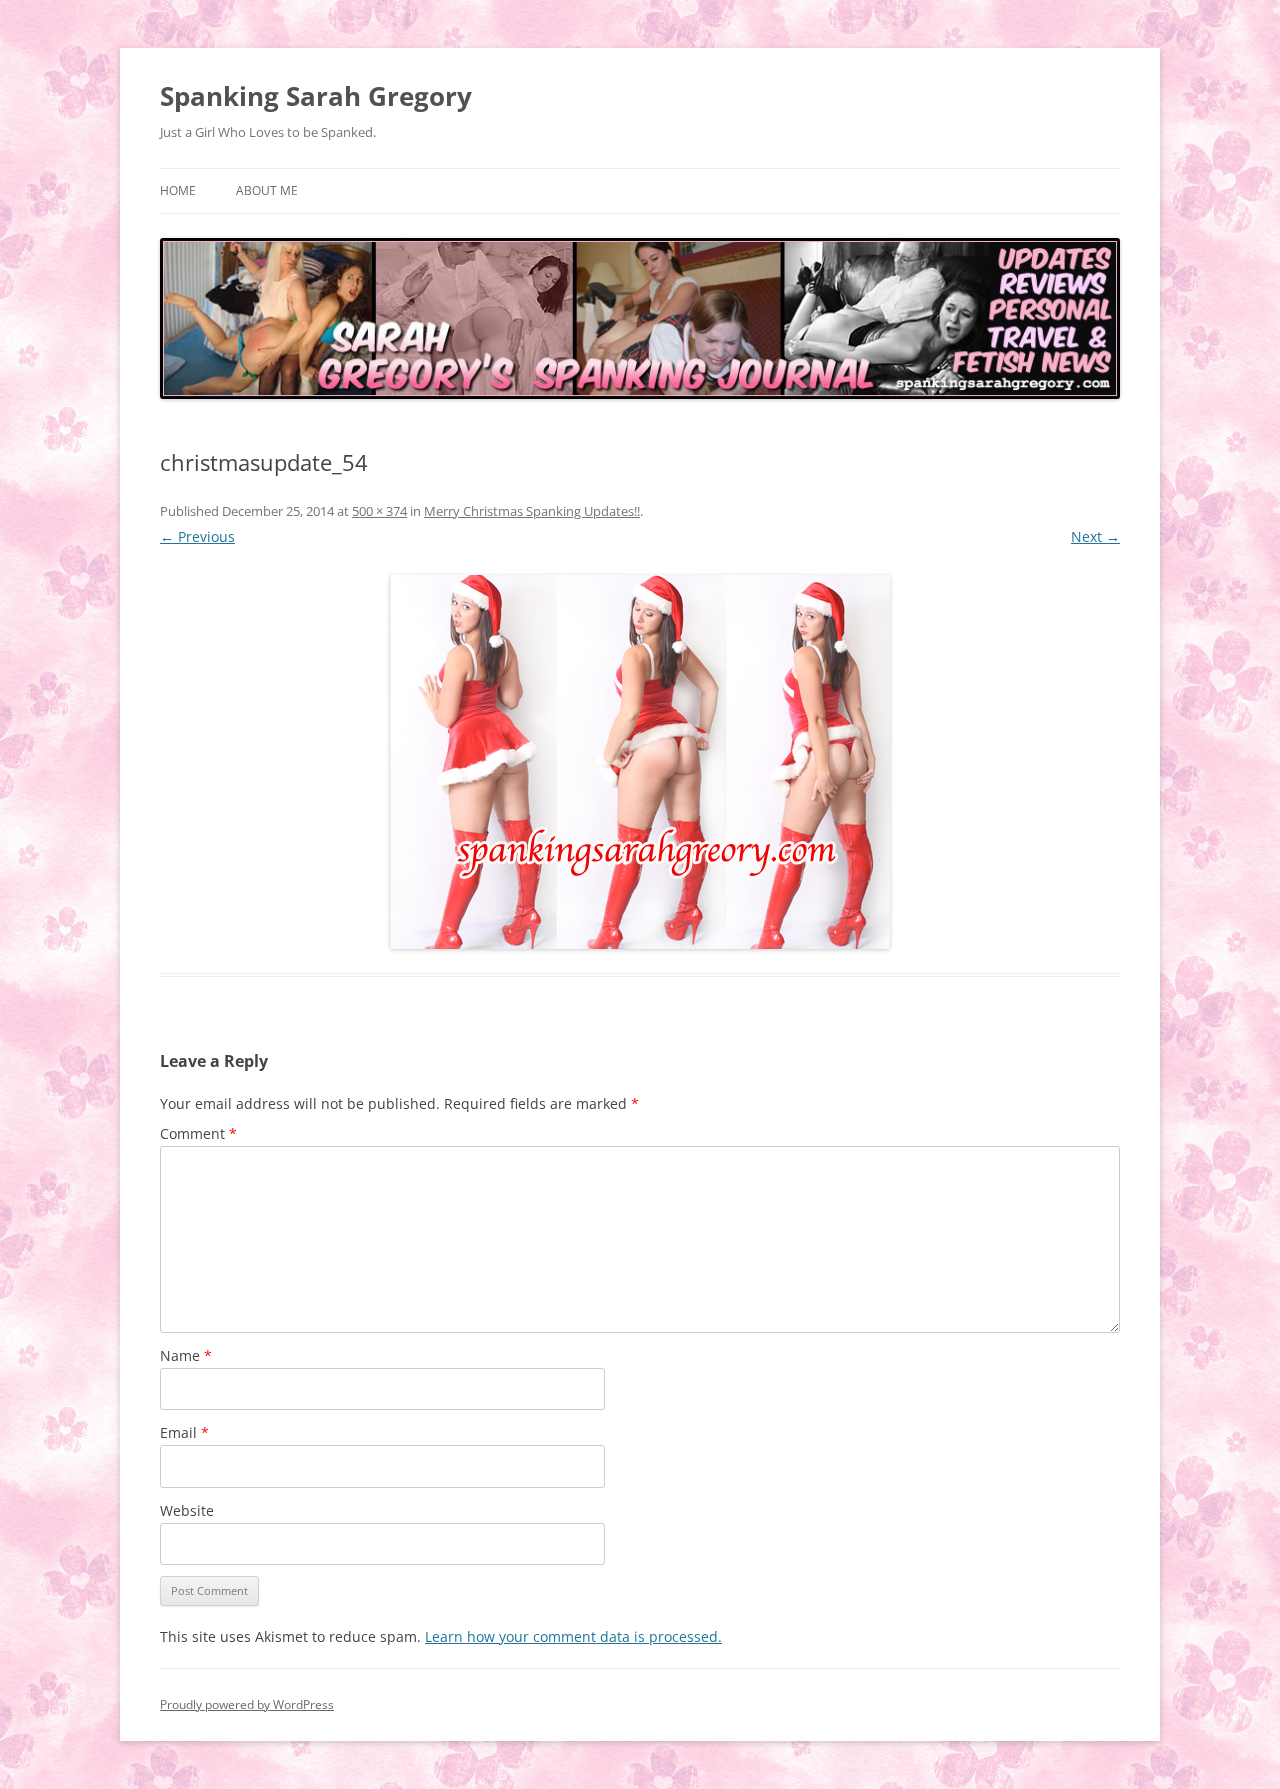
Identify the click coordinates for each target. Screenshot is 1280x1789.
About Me (267, 190)
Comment (198, 1133)
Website (187, 1510)
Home (178, 190)
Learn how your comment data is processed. (573, 1636)
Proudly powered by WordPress (247, 1704)
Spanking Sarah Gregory (316, 96)
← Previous (197, 536)
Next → (1095, 536)
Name (186, 1355)
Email (184, 1432)
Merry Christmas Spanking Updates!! (532, 511)
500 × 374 (379, 511)
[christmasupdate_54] (640, 762)
